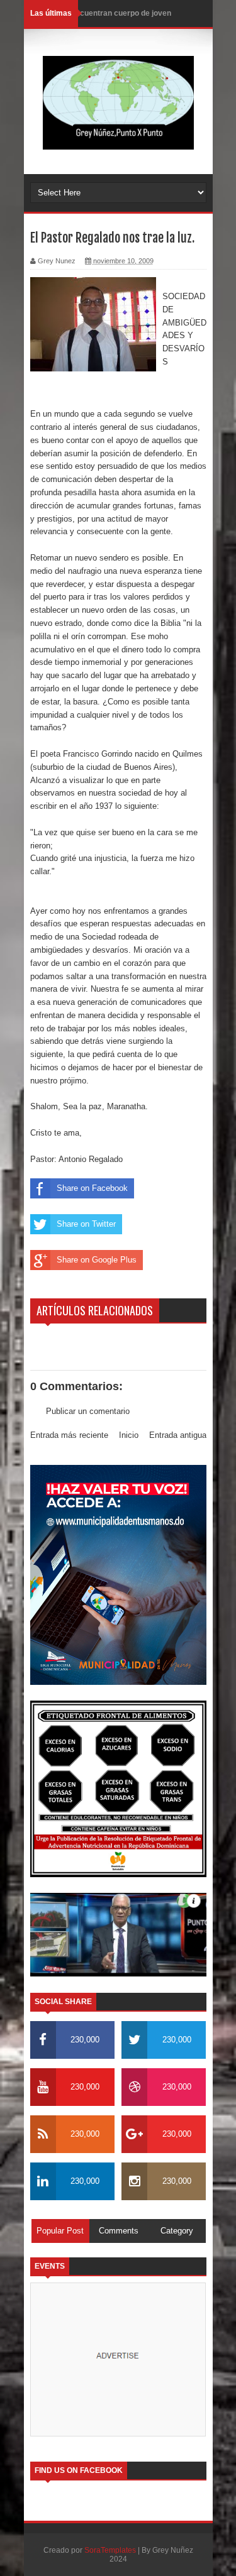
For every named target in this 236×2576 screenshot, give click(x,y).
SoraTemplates (110, 2550)
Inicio (129, 1435)
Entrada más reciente (69, 1435)
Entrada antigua (178, 1435)
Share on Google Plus (97, 1260)
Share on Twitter (86, 1224)
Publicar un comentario (88, 1411)
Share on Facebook (92, 1188)
